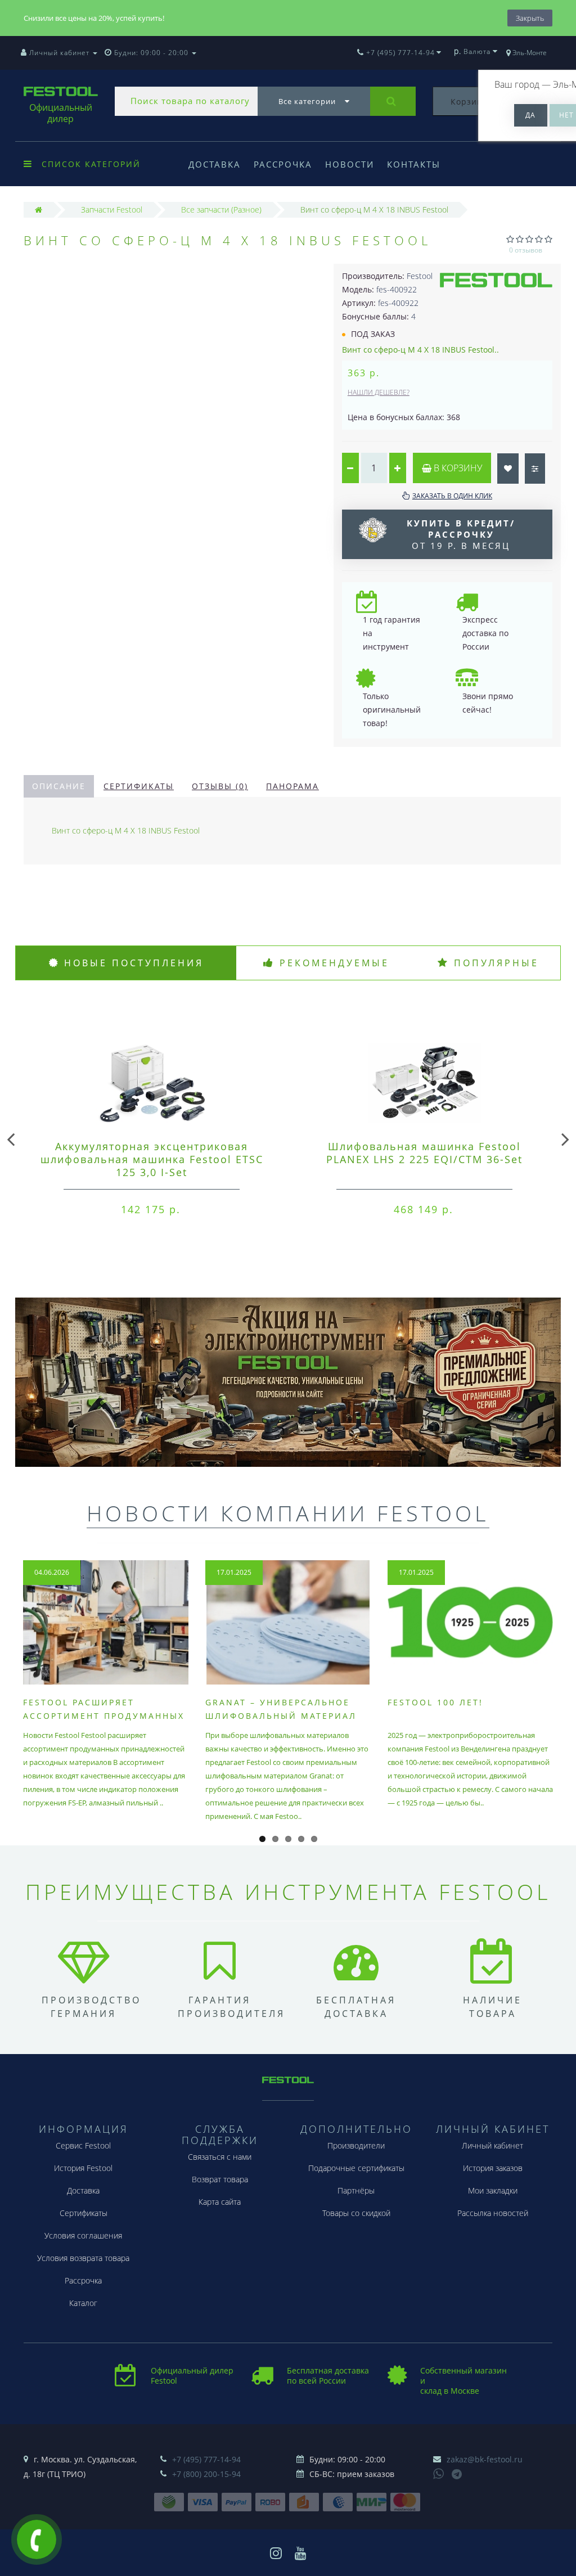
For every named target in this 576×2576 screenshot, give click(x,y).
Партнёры (356, 2190)
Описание (59, 786)
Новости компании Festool (288, 1513)
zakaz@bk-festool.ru (485, 2459)
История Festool (83, 2168)
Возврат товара (220, 2179)
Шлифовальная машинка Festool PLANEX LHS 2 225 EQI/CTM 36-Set (424, 1153)
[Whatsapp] (439, 2473)
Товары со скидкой (356, 2213)
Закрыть (530, 18)
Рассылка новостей (493, 2213)
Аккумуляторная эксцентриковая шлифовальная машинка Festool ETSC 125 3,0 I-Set (152, 1159)
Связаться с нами (220, 2157)
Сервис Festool (83, 2145)
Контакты (414, 164)
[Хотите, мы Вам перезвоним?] (37, 2539)
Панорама (292, 786)
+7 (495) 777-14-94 (206, 2459)
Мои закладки (493, 2190)
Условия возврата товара (83, 2258)
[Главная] (39, 210)
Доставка (215, 164)
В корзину (457, 468)
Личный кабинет (492, 2145)
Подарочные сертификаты (356, 2168)
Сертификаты (139, 786)
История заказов (493, 2168)
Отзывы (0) (220, 786)
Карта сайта (220, 2202)
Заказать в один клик (452, 496)
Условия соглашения (83, 2235)
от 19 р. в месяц (461, 534)
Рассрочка (283, 164)
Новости (350, 164)
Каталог (83, 2303)
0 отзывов (526, 250)
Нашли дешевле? (379, 392)
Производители (356, 2145)
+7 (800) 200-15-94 (206, 2474)
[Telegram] (457, 2475)
